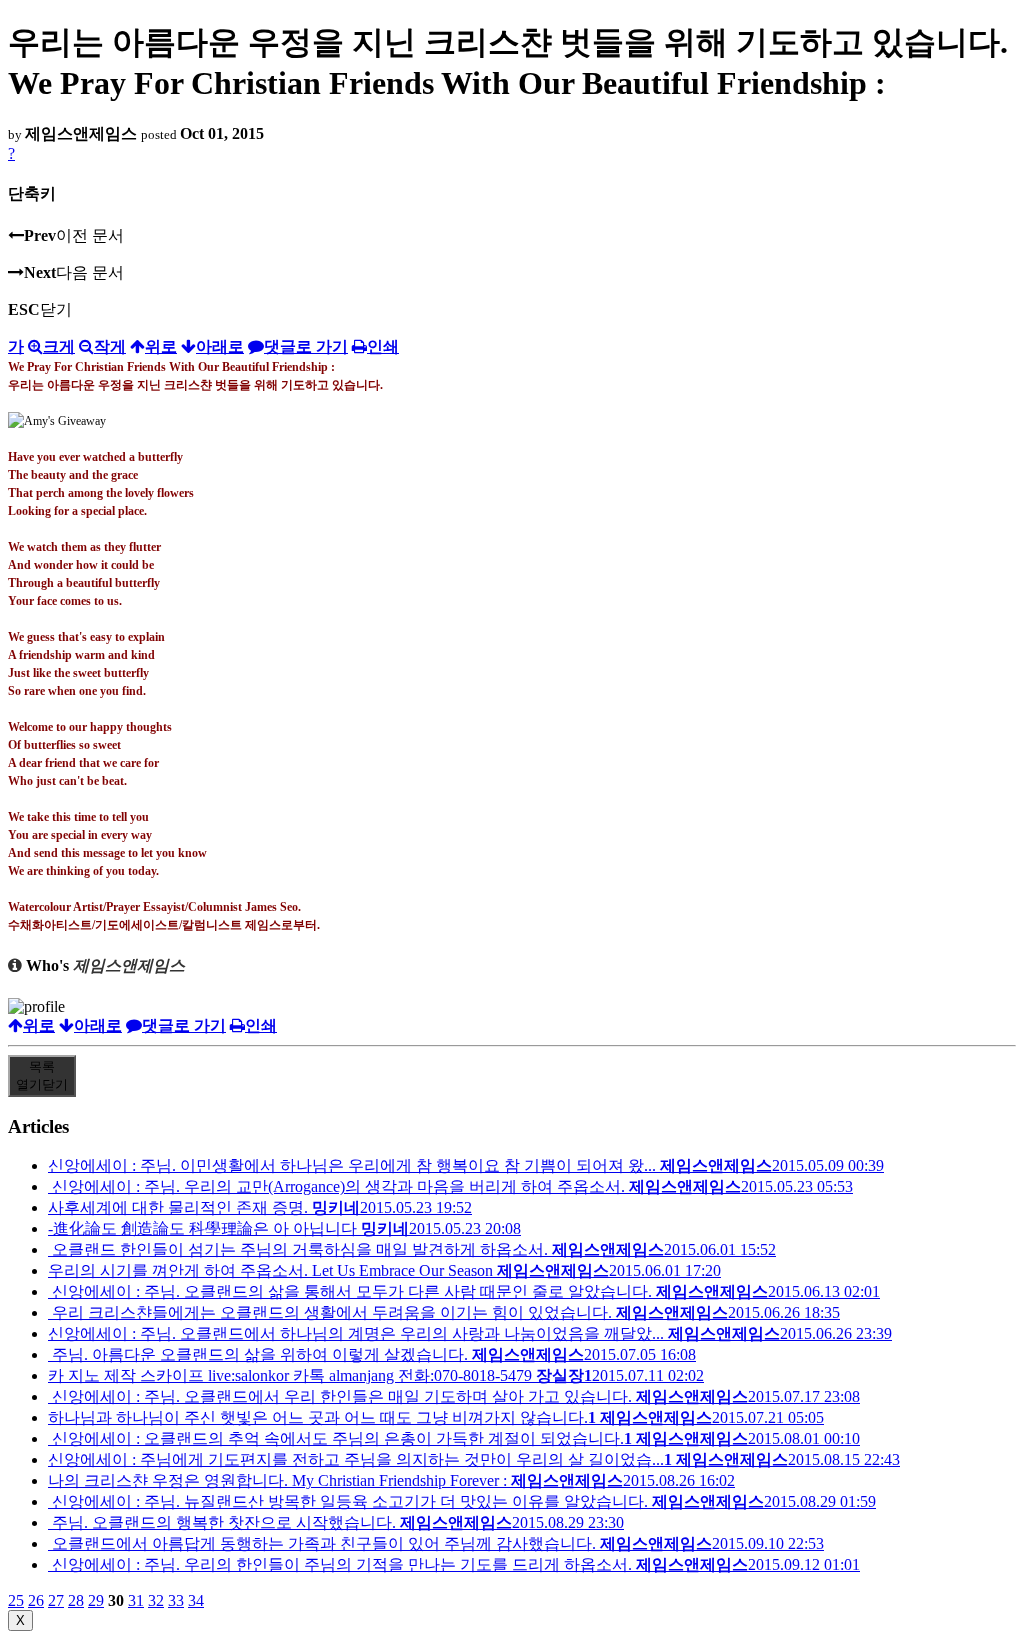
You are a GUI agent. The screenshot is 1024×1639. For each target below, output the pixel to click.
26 (36, 1600)
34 (196, 1600)
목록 (42, 1075)
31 (136, 1600)
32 (156, 1600)
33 (176, 1600)
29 (96, 1600)
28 (76, 1600)
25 (16, 1600)
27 (56, 1600)
